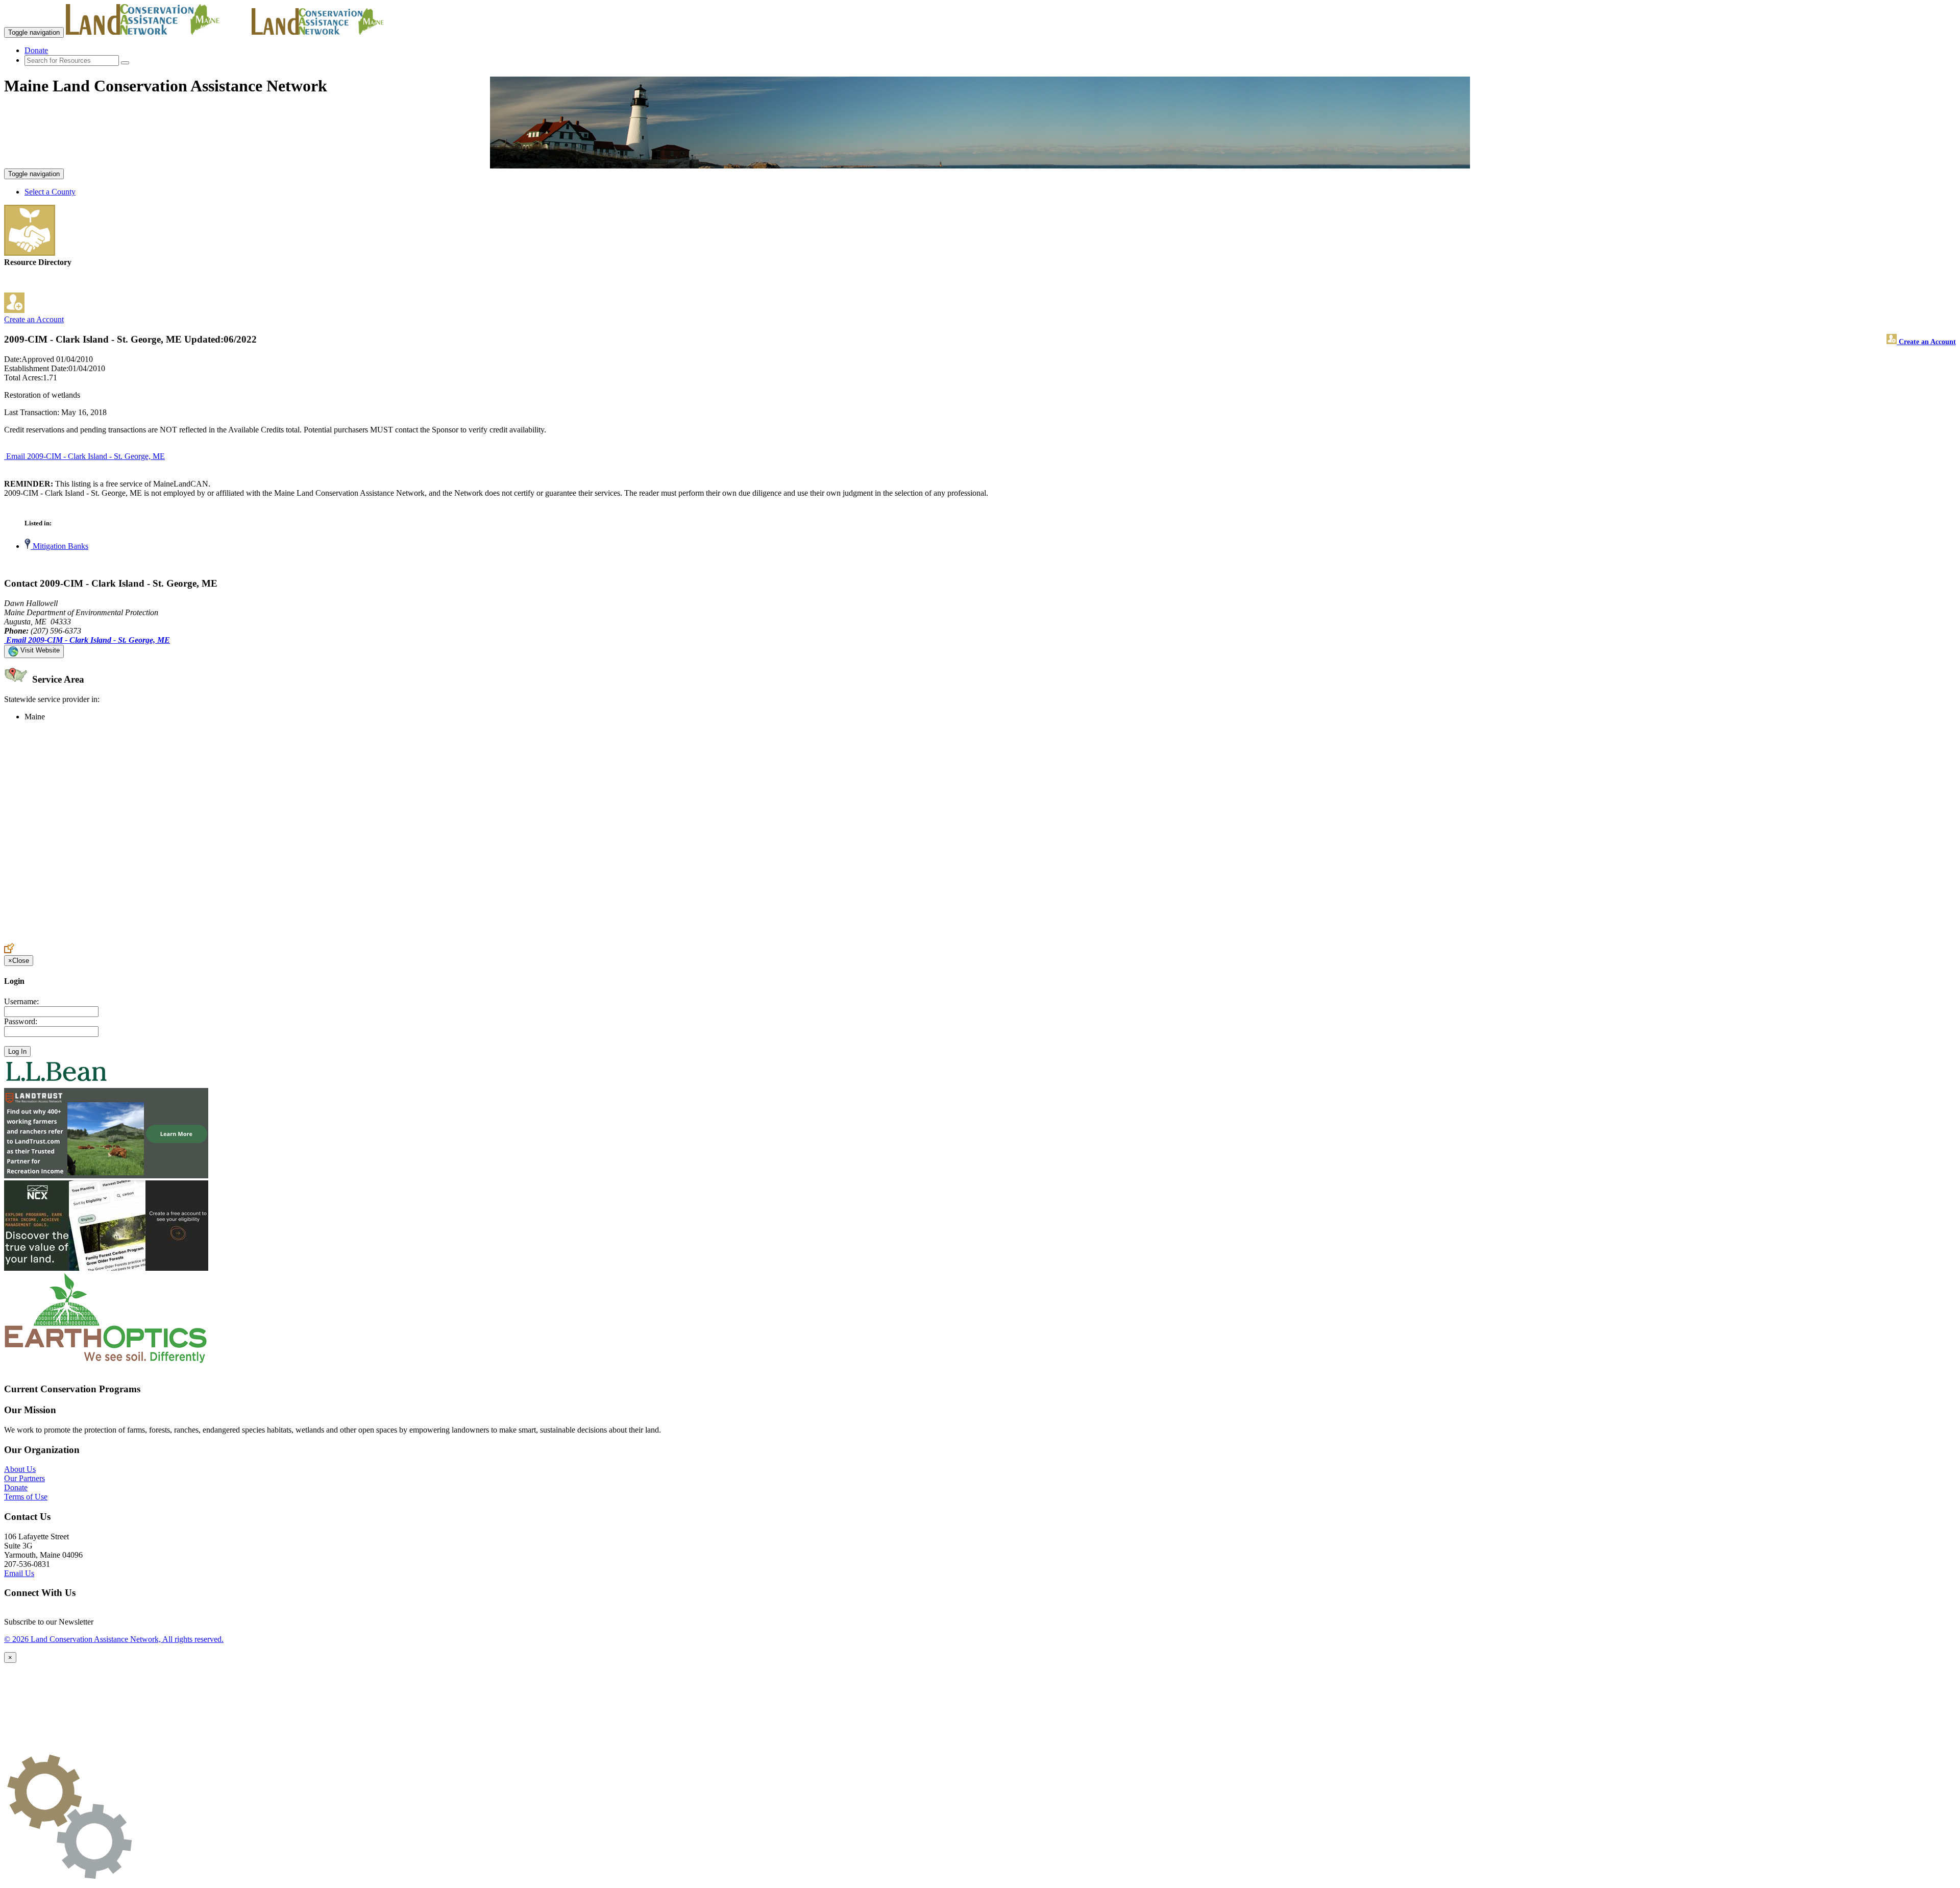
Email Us (19, 1573)
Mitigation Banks (59, 546)
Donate (36, 50)
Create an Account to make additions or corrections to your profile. (111, 938)
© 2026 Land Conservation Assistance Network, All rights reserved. (114, 1639)
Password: (21, 1021)
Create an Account (34, 319)
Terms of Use (26, 1497)
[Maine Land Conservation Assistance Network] (158, 32)
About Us (20, 1469)
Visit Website (39, 650)
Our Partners (24, 1478)
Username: (21, 1001)
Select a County (50, 192)
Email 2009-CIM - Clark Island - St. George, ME (85, 456)
